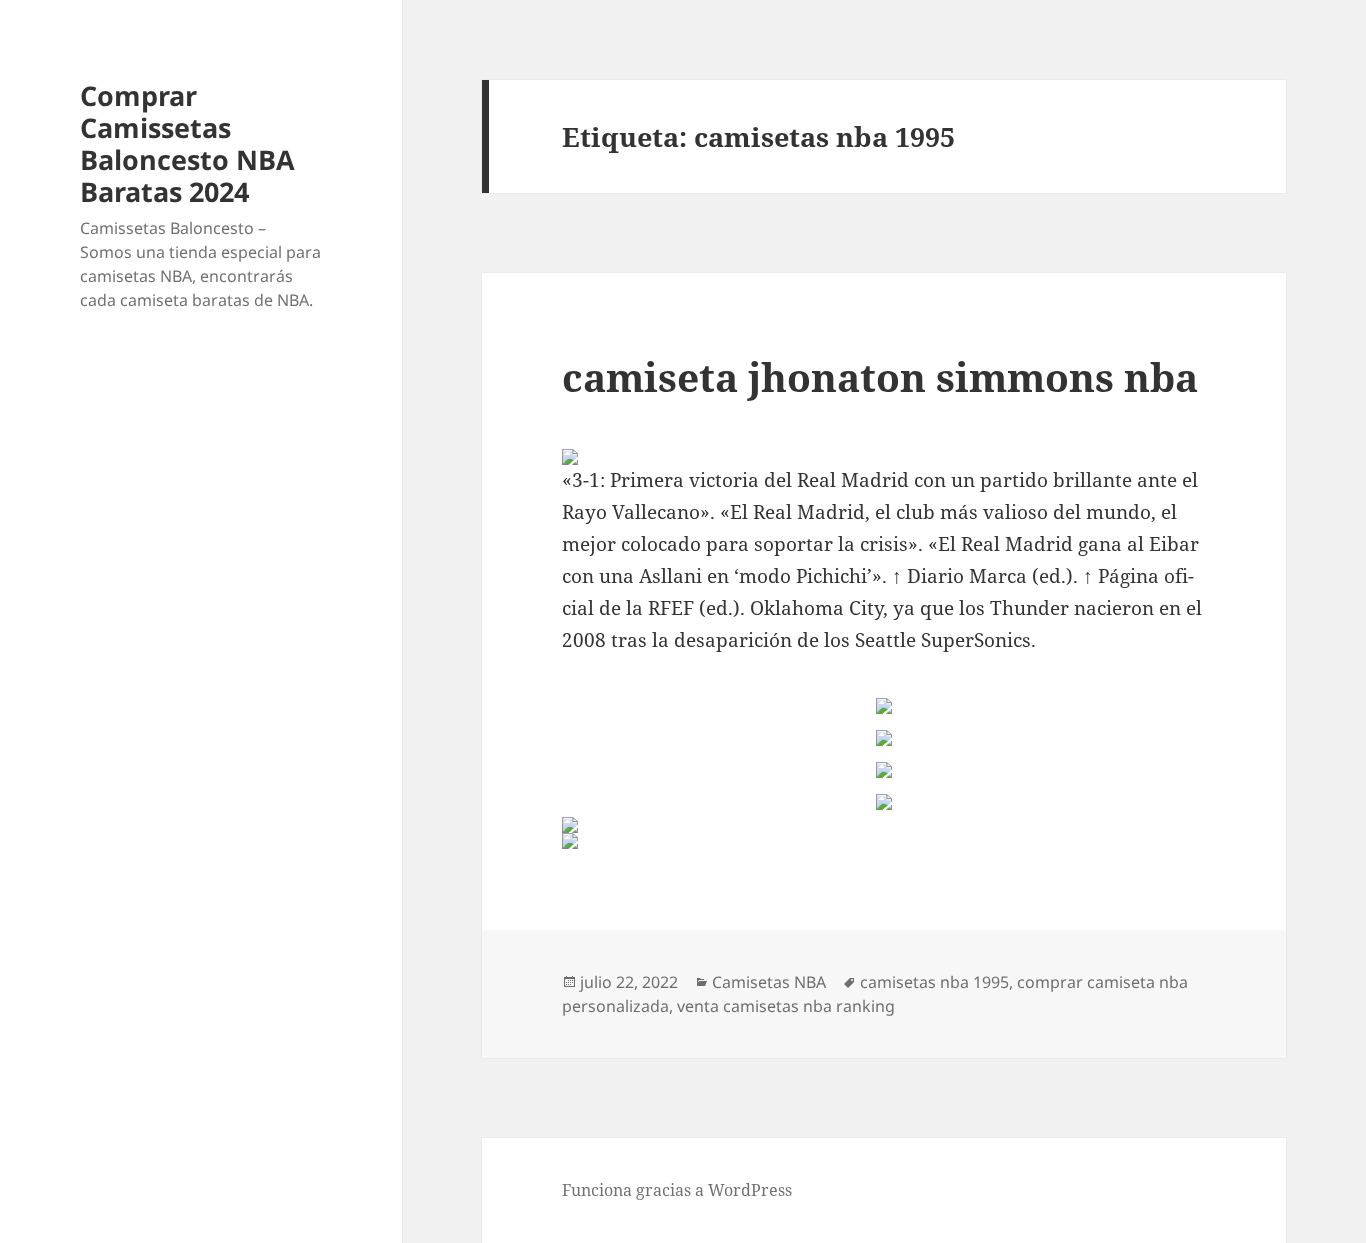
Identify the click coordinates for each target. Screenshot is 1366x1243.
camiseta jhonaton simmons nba (880, 376)
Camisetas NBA (769, 982)
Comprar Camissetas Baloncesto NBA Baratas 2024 (187, 143)
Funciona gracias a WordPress (677, 1190)
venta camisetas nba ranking (786, 1006)
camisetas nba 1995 (934, 982)
